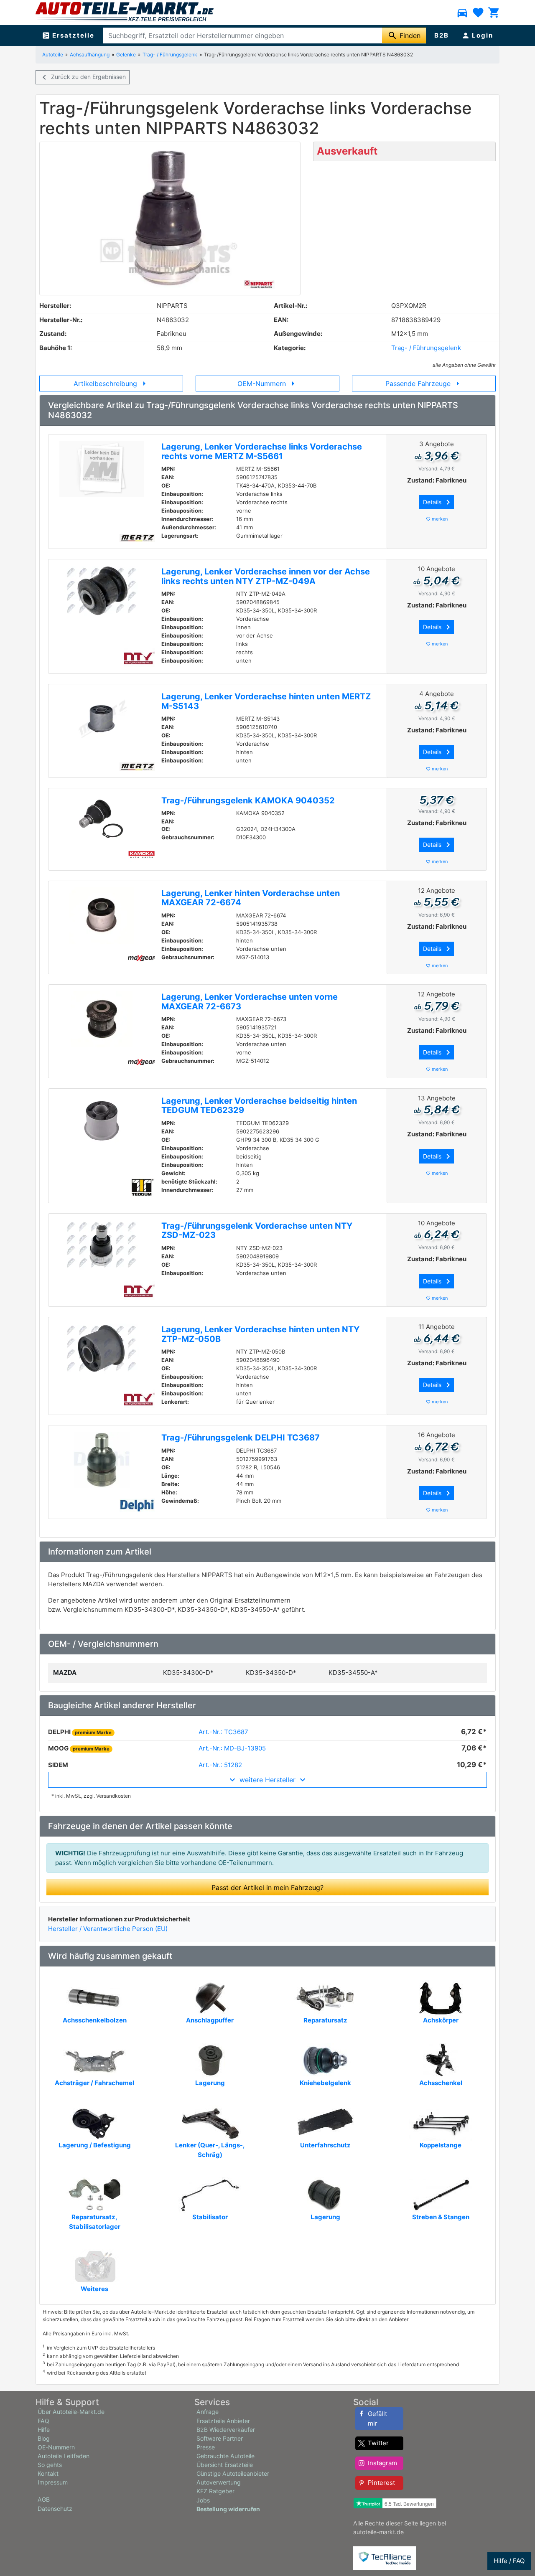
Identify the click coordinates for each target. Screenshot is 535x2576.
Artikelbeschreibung (111, 384)
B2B (442, 35)
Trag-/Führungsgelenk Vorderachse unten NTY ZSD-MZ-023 (257, 1231)
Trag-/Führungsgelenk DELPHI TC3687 (241, 1438)
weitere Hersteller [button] (267, 1780)
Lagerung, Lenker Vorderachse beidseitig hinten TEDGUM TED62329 (259, 1106)
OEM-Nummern (268, 384)
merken (437, 519)
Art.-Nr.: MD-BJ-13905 (232, 1748)
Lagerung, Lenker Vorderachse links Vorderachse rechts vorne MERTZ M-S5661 (262, 451)
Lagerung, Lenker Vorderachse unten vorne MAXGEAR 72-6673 (250, 1002)
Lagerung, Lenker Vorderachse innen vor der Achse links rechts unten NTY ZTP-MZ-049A (266, 576)
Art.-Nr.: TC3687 (223, 1732)
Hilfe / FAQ (509, 2561)
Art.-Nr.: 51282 (220, 1765)
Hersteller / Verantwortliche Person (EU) (108, 1929)
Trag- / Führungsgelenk (170, 55)
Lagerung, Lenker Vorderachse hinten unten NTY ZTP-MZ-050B (260, 1334)
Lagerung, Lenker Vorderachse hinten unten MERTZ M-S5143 (266, 701)
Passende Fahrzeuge (424, 384)
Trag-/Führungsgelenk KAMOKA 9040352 (248, 800)
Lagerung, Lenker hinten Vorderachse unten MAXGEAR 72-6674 (251, 898)
